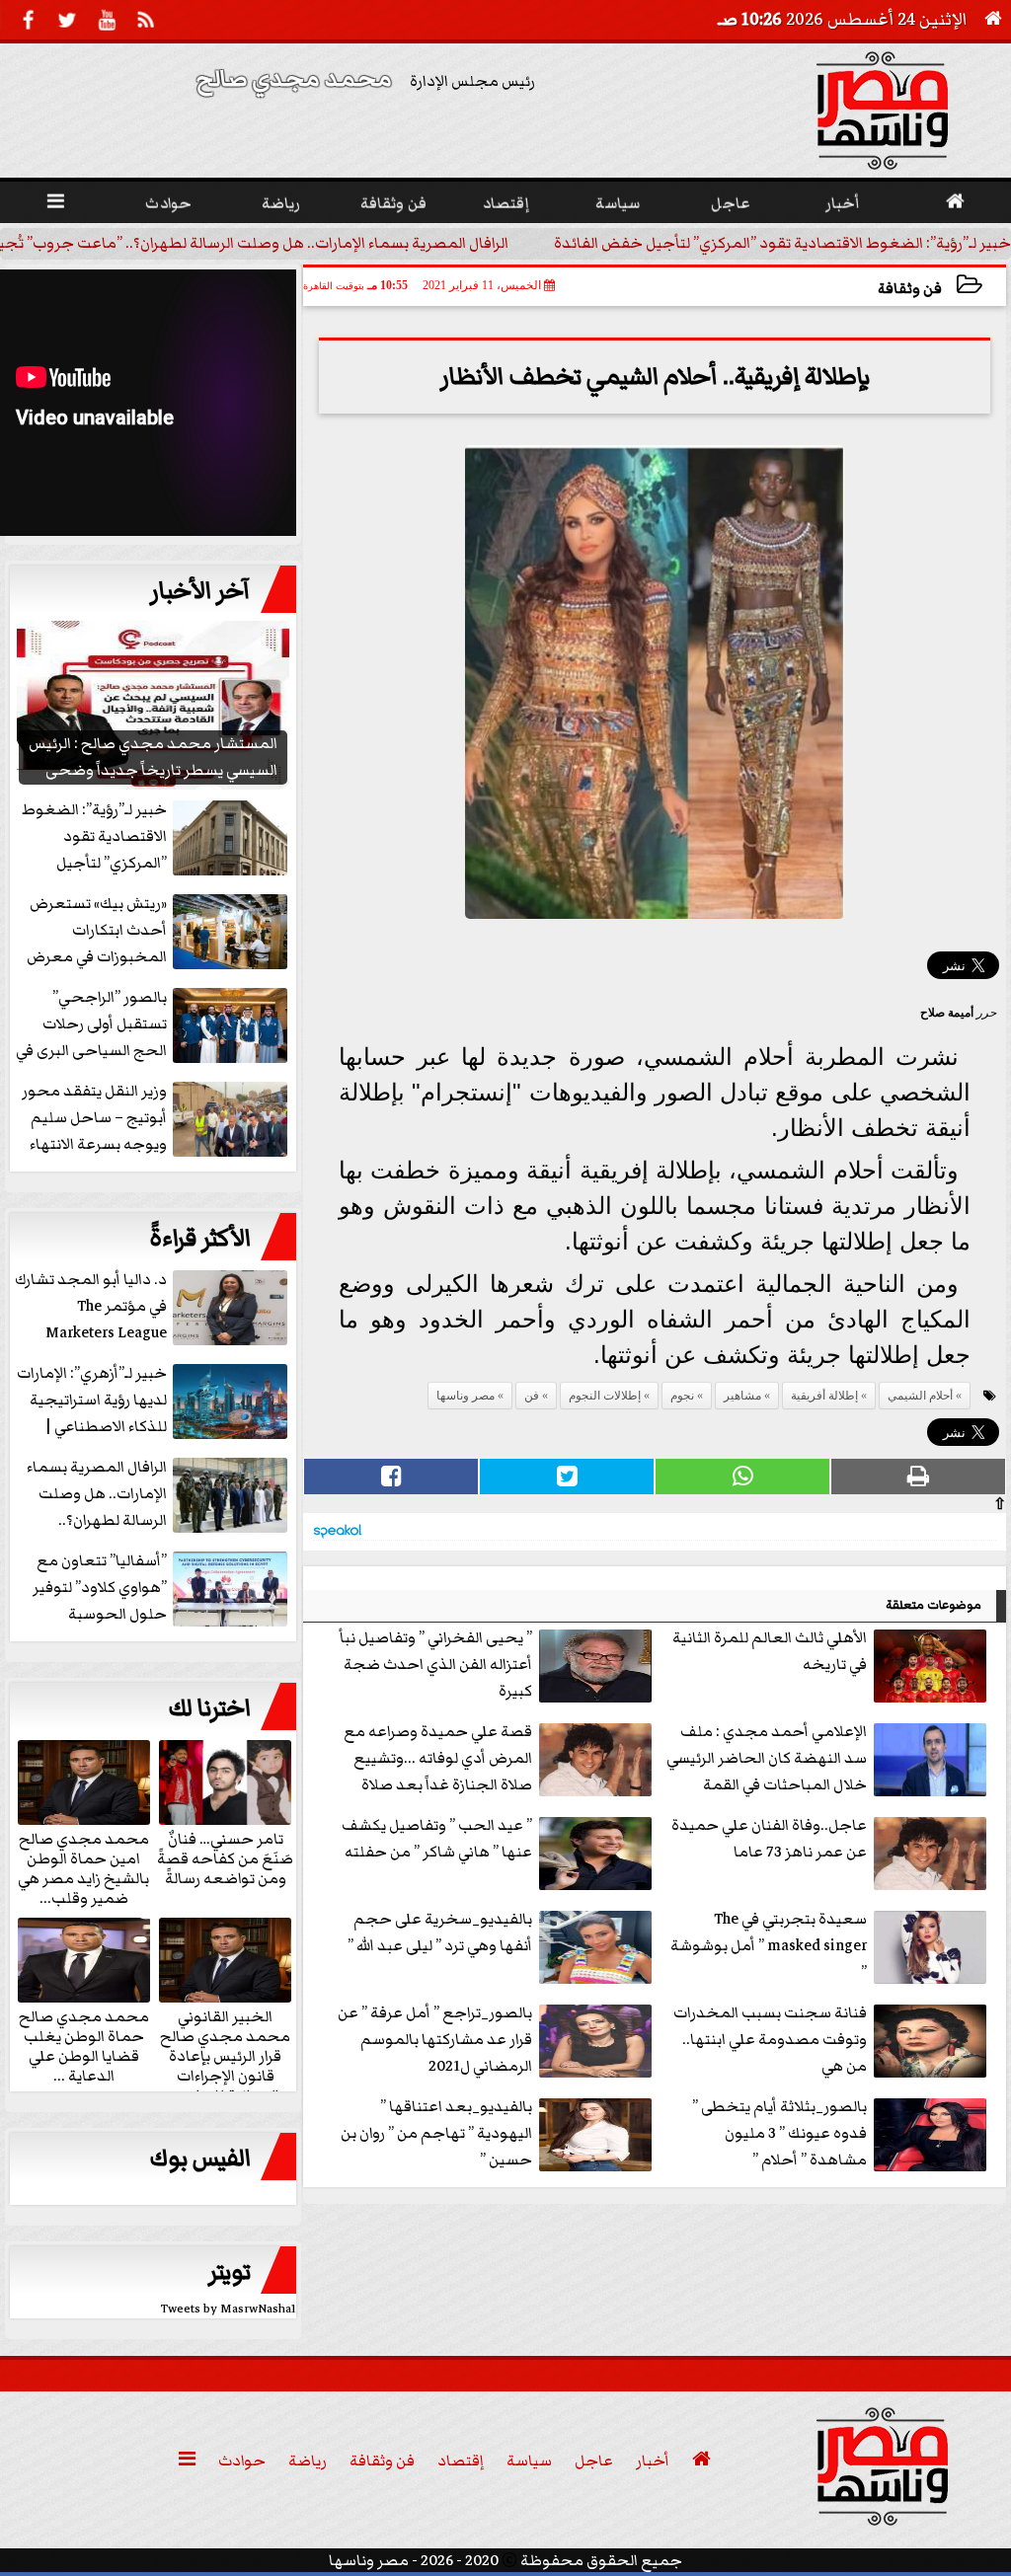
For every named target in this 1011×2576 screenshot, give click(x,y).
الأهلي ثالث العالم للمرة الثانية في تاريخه (770, 1651)
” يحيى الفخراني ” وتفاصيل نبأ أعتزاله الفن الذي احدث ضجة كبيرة (436, 1664)
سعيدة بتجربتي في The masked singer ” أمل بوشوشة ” (769, 1945)
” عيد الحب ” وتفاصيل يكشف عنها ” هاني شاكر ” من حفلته (437, 1838)
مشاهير (742, 1396)
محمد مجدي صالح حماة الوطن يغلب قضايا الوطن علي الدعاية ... (84, 2045)
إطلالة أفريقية (824, 1396)
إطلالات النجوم (605, 1396)
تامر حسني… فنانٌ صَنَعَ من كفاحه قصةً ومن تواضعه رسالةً (225, 1857)
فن (532, 1396)
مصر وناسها (466, 1396)
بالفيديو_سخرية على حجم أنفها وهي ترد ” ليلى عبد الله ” (440, 1932)
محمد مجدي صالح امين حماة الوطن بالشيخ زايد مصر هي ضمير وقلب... (83, 1867)
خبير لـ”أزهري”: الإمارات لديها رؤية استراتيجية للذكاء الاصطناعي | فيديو (92, 1401)
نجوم (682, 1396)
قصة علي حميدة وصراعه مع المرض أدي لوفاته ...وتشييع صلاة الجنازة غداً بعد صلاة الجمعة (438, 1759)
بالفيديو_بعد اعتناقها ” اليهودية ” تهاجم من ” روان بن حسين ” (436, 2133)
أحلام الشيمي (920, 1396)
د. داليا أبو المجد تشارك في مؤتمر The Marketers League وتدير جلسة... (91, 1307)
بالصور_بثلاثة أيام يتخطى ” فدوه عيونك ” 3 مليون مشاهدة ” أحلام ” (779, 2133)
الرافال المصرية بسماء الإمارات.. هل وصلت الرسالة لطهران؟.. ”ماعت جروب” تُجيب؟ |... (156, 1495)
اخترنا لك (209, 1708)
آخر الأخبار (200, 591)
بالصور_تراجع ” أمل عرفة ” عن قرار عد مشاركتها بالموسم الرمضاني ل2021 (435, 2039)
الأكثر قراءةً (200, 1239)
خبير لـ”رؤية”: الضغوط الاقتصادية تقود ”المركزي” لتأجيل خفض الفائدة (782, 243)
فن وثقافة (910, 289)
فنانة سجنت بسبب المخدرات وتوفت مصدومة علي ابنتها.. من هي (770, 2039)
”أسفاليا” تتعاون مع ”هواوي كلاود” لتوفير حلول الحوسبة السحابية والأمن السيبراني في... (162, 1589)
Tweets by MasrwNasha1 (229, 2309)
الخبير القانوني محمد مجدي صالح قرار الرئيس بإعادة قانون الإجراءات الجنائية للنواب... (225, 2055)
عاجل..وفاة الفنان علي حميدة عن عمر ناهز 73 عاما (769, 1838)
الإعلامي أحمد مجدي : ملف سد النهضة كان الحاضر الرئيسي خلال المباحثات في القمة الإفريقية (767, 1759)
